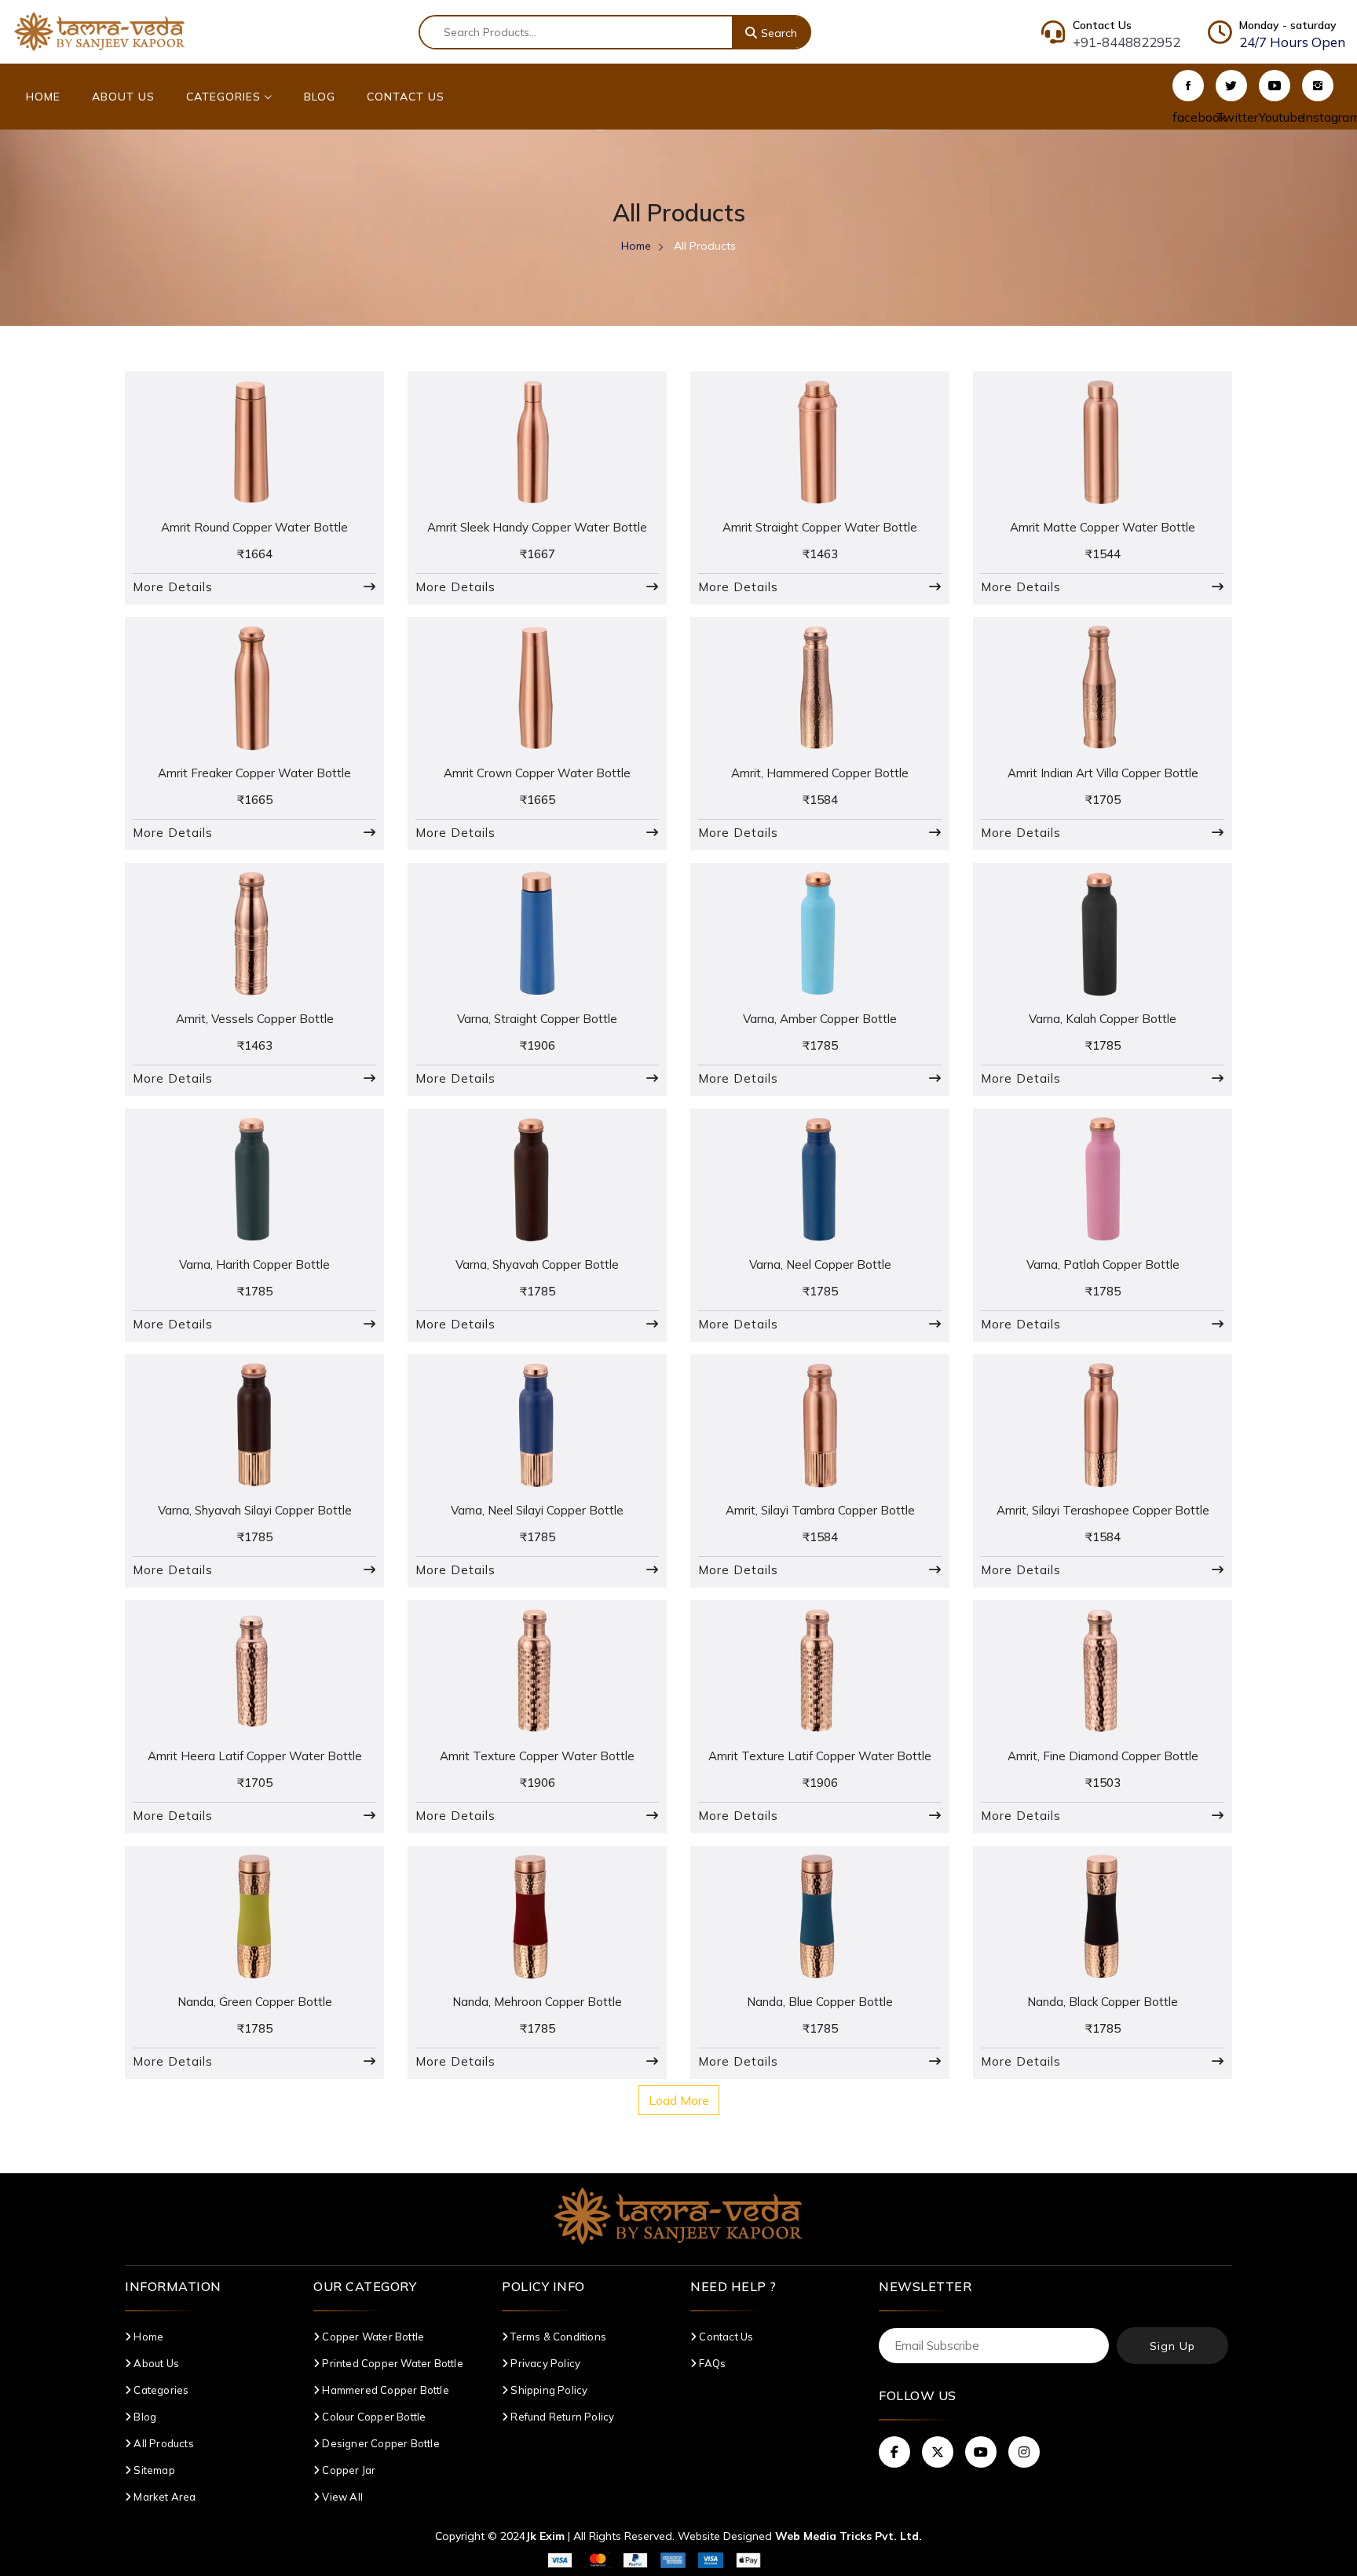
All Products (163, 2443)
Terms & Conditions (557, 2337)
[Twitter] (1231, 86)
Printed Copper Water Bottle (391, 2363)
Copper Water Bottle (372, 2337)
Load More (679, 2100)
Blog (320, 97)
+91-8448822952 (1127, 42)
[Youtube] (1275, 86)
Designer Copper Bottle (380, 2443)
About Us (123, 97)
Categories (225, 97)
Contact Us (406, 97)
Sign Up (1172, 2346)
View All (341, 2497)
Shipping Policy (548, 2390)
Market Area (163, 2497)
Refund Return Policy (561, 2417)
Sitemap (153, 2470)
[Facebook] (1188, 86)
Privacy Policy (544, 2363)
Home (43, 97)
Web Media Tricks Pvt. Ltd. (849, 2536)
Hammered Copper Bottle (384, 2390)
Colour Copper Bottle (373, 2417)
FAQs (711, 2363)
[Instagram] (1318, 86)
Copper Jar (347, 2470)
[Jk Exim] (100, 31)
